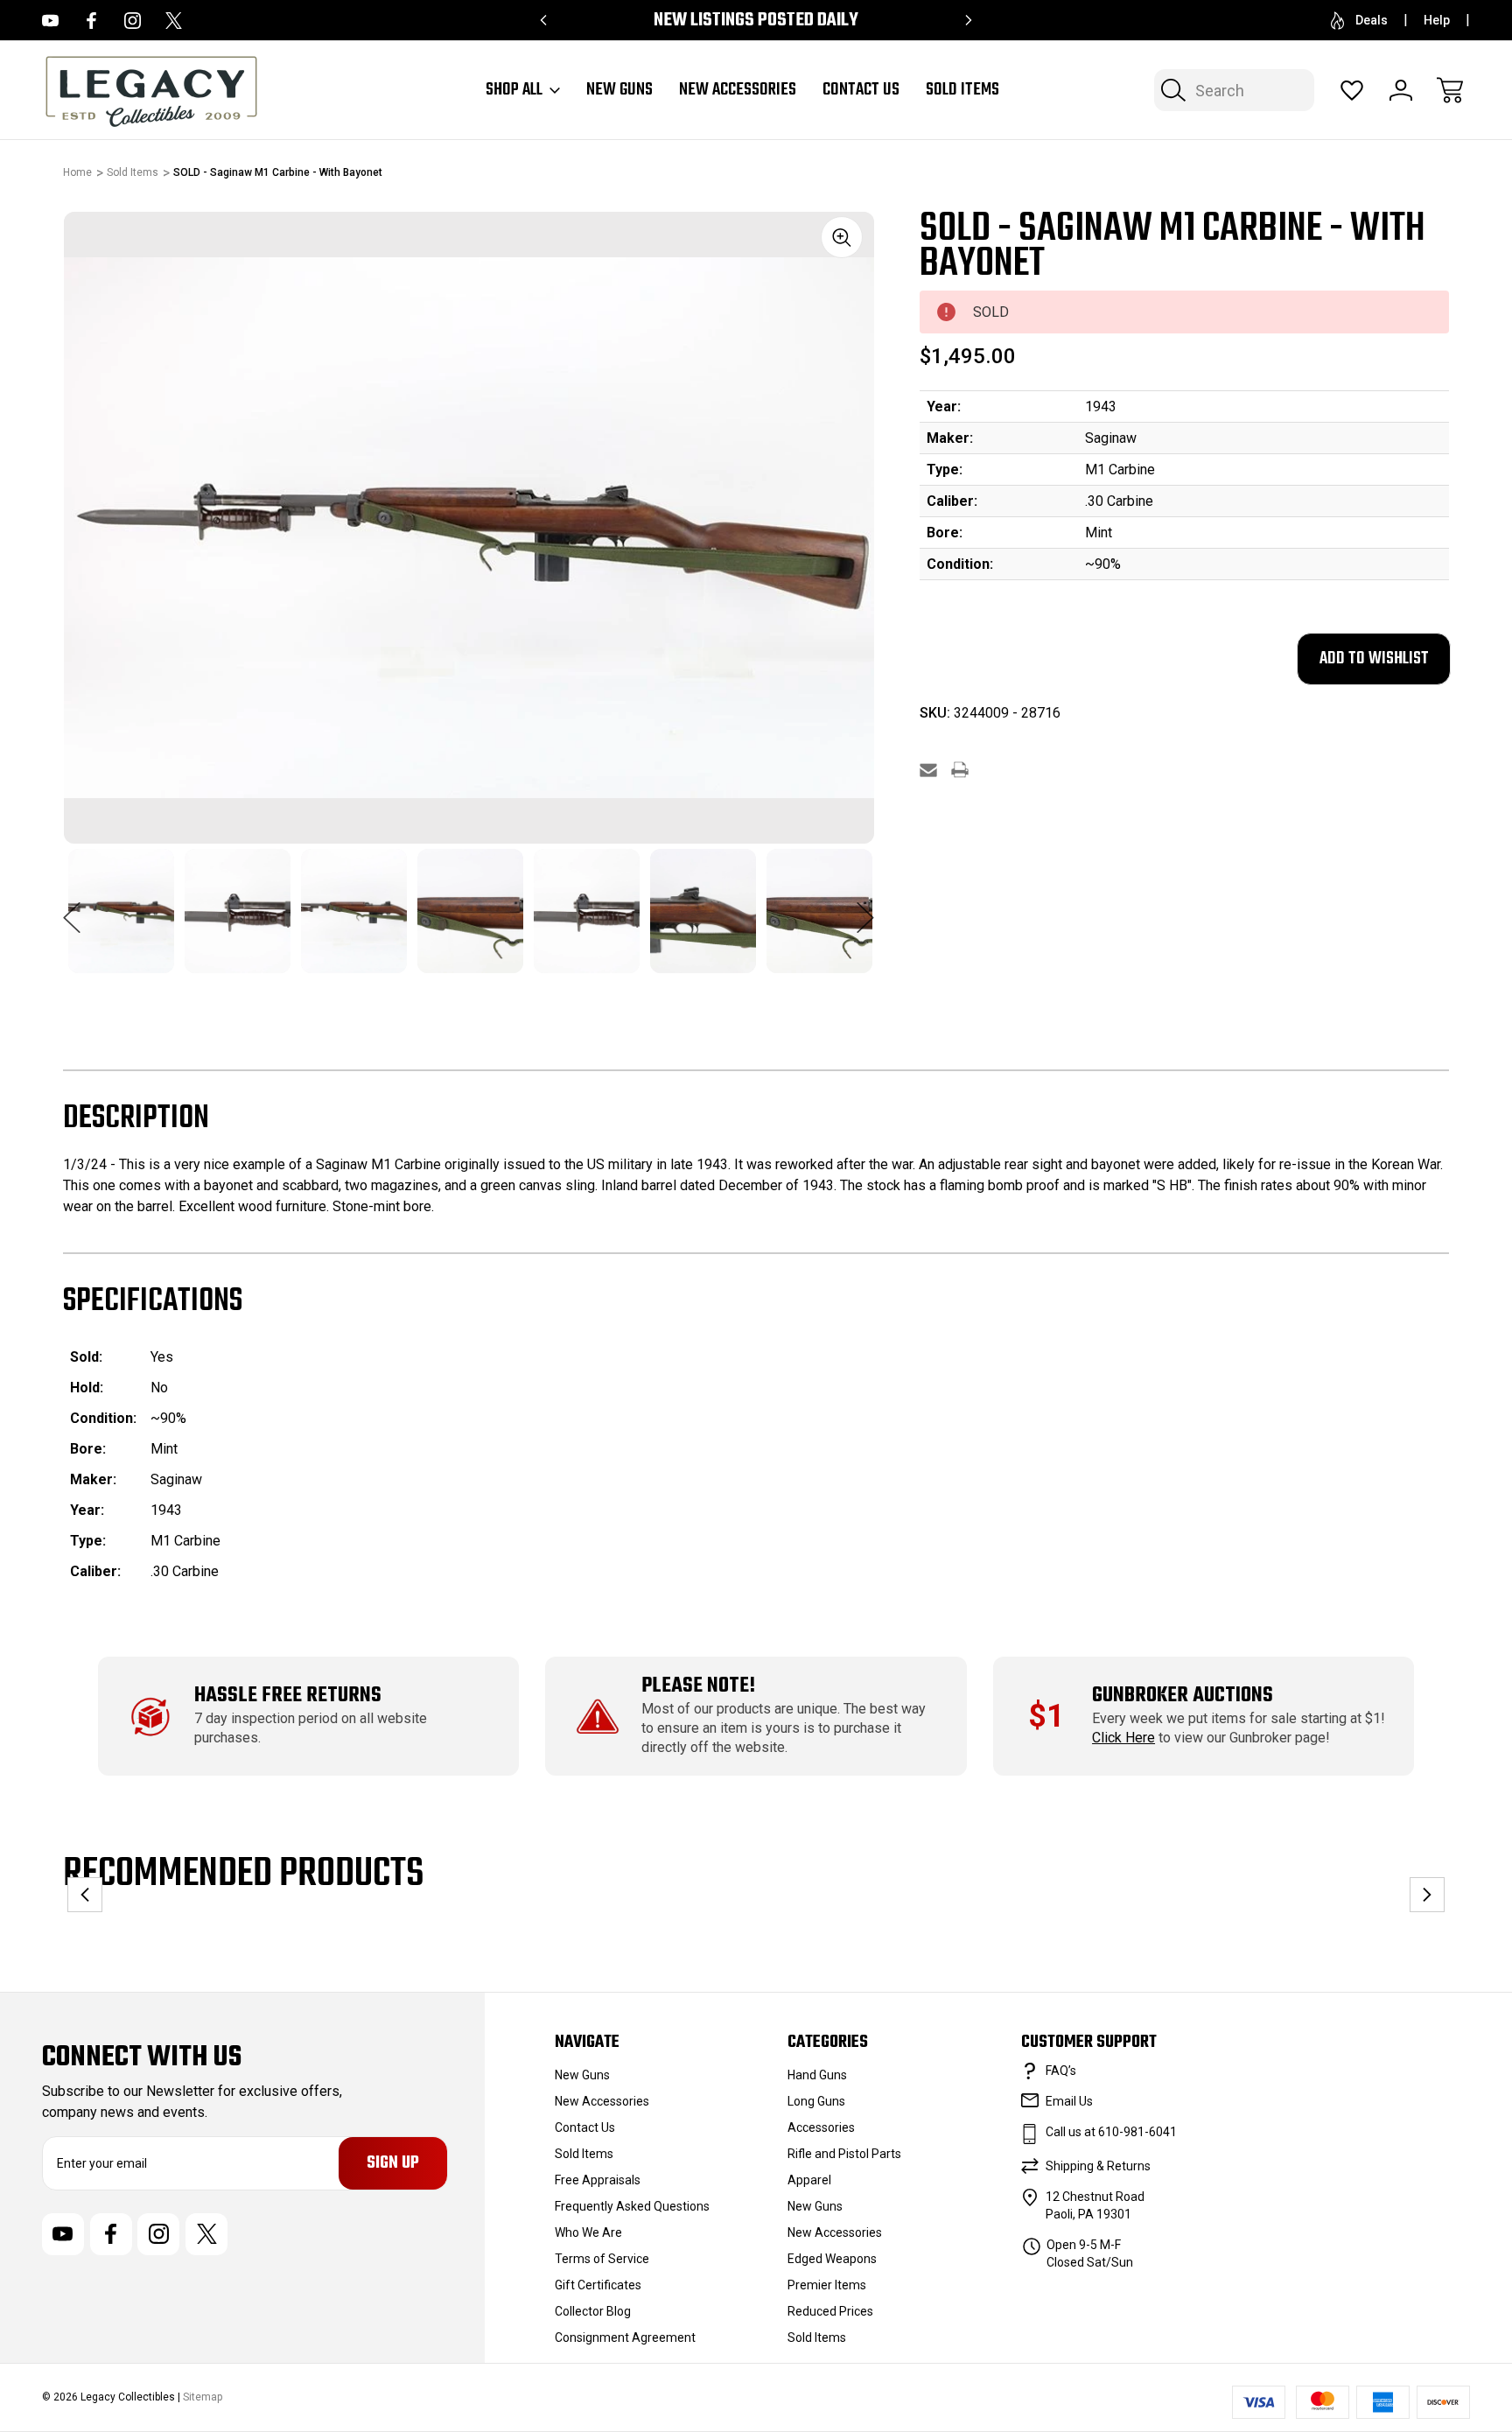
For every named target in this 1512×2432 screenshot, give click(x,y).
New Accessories (738, 90)
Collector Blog (593, 2311)
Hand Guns (817, 2075)
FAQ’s (1061, 2071)
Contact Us (861, 90)
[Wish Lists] (1352, 90)
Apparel (809, 2180)
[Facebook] (91, 21)
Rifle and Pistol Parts (844, 2154)
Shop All (514, 90)
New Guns (619, 90)
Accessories (821, 2127)
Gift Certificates (598, 2285)
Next (865, 908)
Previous (72, 908)
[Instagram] (133, 21)
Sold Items (962, 90)
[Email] (928, 770)
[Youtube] (50, 21)
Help (1437, 20)
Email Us (1069, 2101)
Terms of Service (602, 2259)
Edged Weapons (832, 2259)
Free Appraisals (598, 2180)
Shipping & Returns (1098, 2166)
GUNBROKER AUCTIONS (1183, 1696)
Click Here (1123, 1738)
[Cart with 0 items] (1450, 90)
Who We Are (588, 2232)
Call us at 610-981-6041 (1111, 2132)
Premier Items (827, 2285)
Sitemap (203, 2397)
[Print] (960, 770)
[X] (174, 21)
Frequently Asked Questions (632, 2206)
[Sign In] (1401, 90)
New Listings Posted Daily (756, 21)
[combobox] (1234, 90)
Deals (1372, 20)
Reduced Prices (830, 2311)
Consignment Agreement (625, 2337)
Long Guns (816, 2101)
